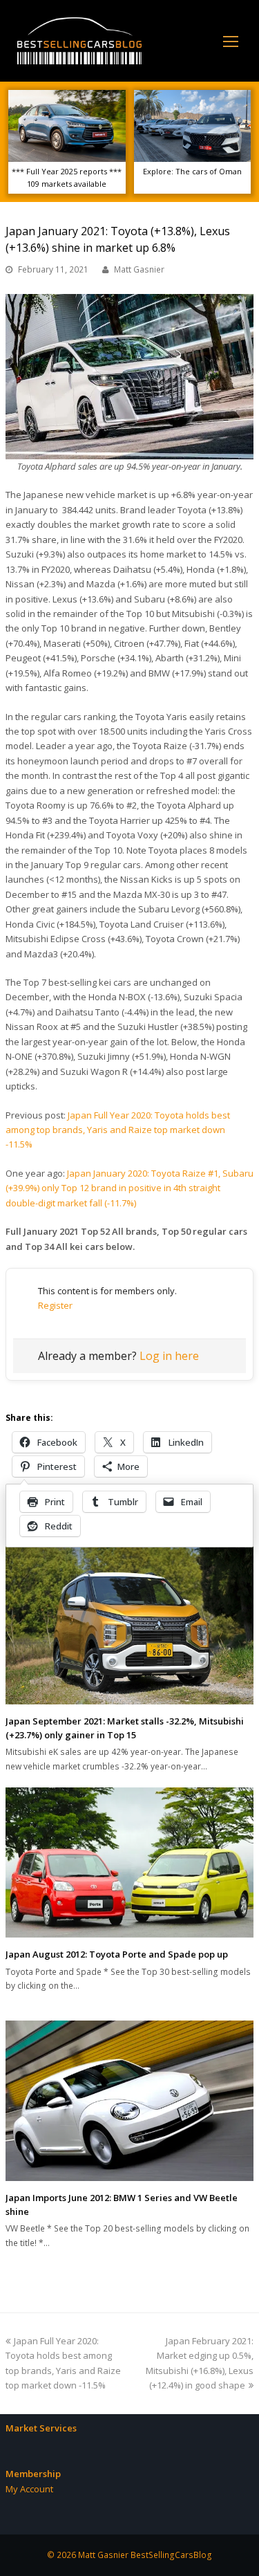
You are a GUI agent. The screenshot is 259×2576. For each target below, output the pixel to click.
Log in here (169, 1356)
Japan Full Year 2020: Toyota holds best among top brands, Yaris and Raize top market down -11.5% (118, 1130)
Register (55, 1305)
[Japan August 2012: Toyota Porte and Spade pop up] (129, 1862)
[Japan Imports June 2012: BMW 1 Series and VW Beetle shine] (129, 2101)
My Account (29, 2489)
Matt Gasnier (139, 269)
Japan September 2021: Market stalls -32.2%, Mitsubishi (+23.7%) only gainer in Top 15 (125, 1728)
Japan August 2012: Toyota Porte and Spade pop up (117, 1954)
